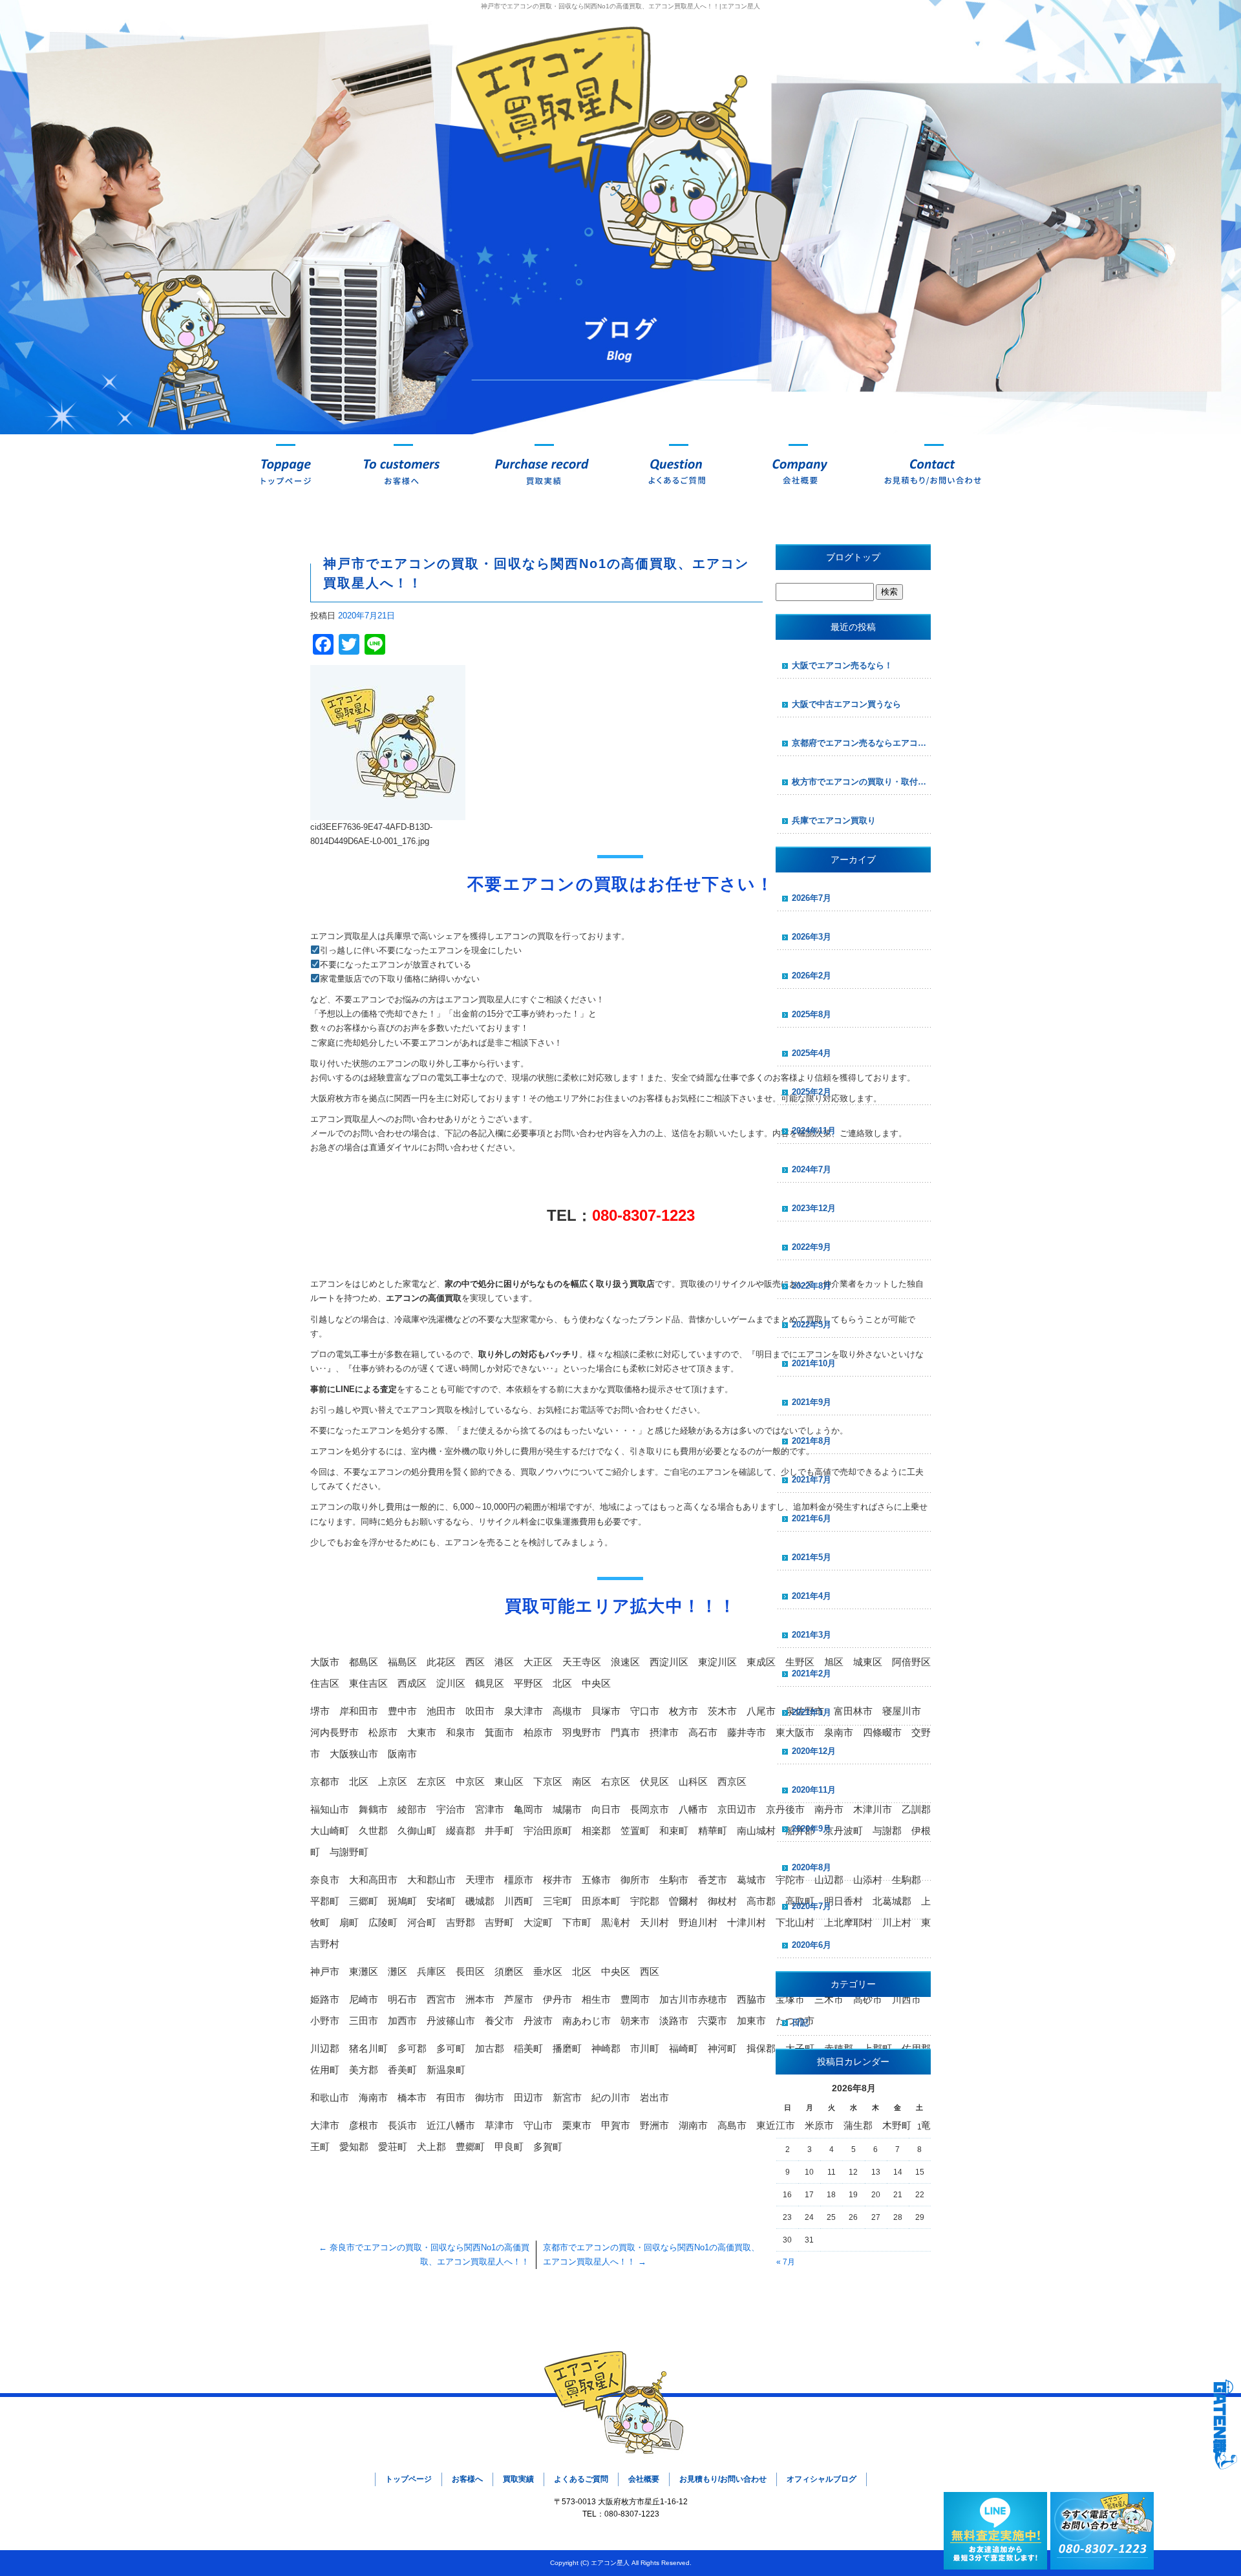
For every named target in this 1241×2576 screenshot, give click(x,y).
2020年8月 (811, 1867)
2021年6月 (811, 1518)
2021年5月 (811, 1557)
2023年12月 (814, 1208)
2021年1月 (811, 1712)
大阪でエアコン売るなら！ (842, 665)
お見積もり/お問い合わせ (934, 470)
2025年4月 (811, 1053)
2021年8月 (811, 1441)
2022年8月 (811, 1286)
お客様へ (403, 470)
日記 (800, 2022)
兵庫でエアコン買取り (834, 820)
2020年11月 (814, 1790)
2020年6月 (811, 1945)
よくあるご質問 (679, 470)
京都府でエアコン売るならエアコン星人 (861, 743)
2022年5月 (811, 1325)
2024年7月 (811, 1169)
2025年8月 (811, 1014)
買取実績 (544, 470)
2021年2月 (811, 1673)
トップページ (286, 470)
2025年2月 (811, 1092)
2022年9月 (811, 1247)
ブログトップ (853, 557)
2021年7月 (811, 1480)
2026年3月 (811, 937)
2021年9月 (811, 1402)
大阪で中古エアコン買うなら (846, 704)
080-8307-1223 (643, 1215)
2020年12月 (814, 1751)
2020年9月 (811, 1829)
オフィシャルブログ (822, 2479)
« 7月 (786, 2262)
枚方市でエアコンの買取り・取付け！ (861, 782)
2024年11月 (814, 1131)
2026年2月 (811, 976)
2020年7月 (811, 1906)
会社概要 (798, 470)
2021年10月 (814, 1363)
